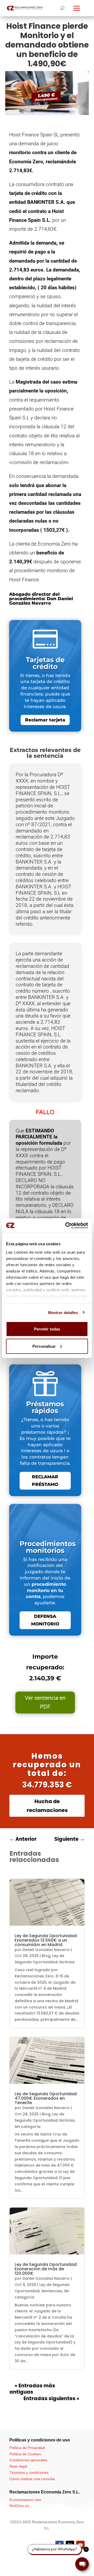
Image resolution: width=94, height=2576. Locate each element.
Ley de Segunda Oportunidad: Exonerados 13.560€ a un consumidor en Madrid (46, 1940)
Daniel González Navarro (46, 1950)
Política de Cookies (25, 2454)
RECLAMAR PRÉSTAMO (45, 1481)
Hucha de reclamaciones (47, 1806)
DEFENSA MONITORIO (45, 1620)
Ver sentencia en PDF (45, 1703)
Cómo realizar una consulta (32, 2479)
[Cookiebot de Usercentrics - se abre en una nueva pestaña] (66, 1225)
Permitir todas (47, 1329)
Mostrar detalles (63, 1312)
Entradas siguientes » (51, 2398)
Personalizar (44, 1346)
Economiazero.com (25, 2500)
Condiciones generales (28, 2460)
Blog (46, 1956)
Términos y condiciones (29, 2473)
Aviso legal (18, 2466)
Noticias (67, 1962)
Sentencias (52, 2291)
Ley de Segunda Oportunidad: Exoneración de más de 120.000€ (46, 2269)
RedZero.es (19, 2506)
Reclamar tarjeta (45, 720)
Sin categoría (28, 2127)
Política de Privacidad (27, 2448)
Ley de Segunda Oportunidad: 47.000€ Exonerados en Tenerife (46, 2098)
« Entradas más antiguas (32, 2389)
